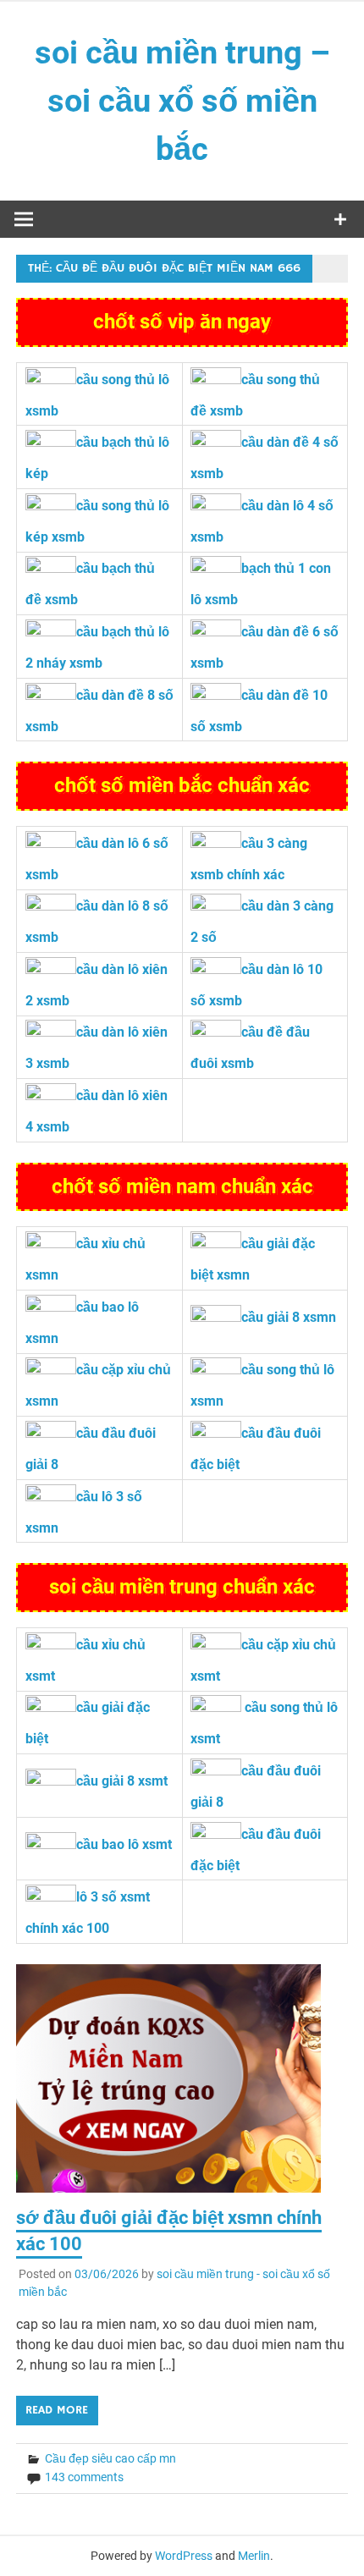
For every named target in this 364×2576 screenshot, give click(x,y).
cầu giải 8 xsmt (122, 1781)
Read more (57, 2410)
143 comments (84, 2477)
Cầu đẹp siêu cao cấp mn (110, 2458)
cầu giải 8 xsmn (289, 1317)
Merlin (254, 2556)
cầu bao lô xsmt (124, 1844)
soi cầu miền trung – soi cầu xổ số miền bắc (182, 101)
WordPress (184, 2556)
